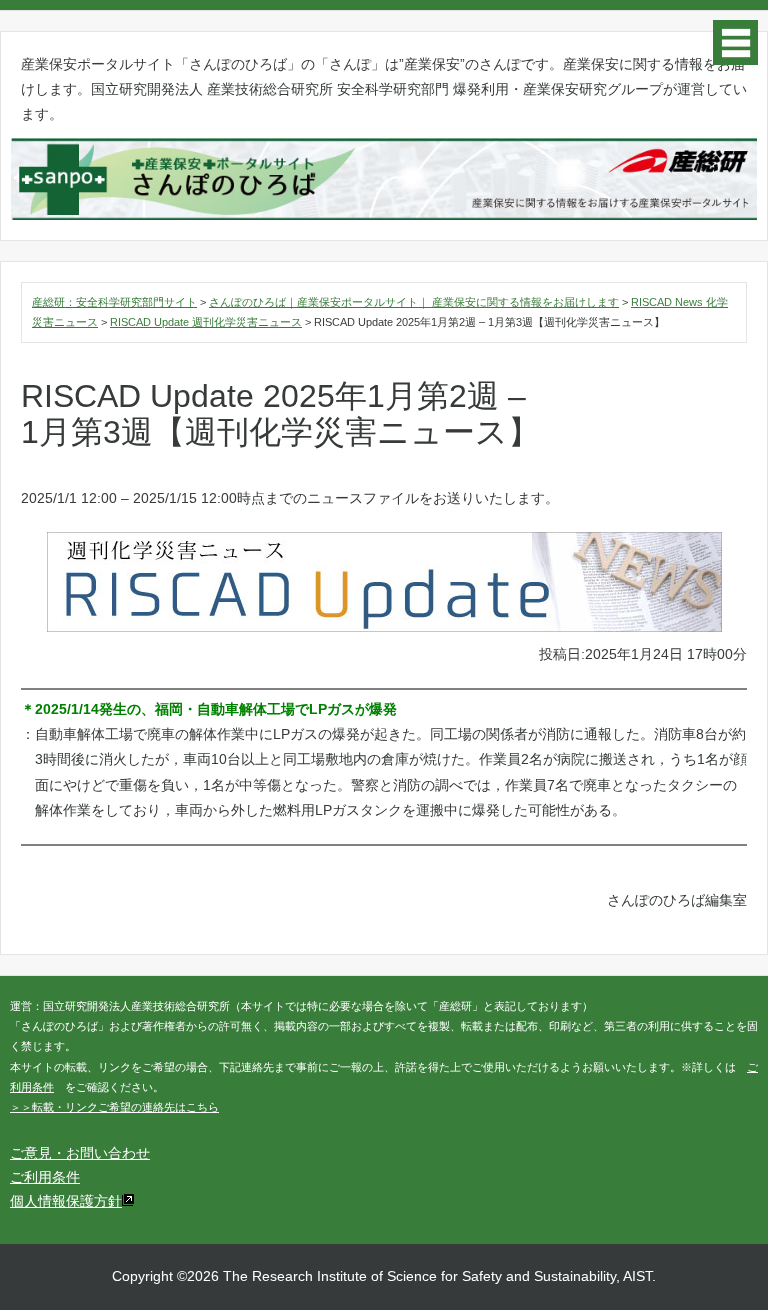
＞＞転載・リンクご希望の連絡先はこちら (114, 1107)
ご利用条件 (45, 1177)
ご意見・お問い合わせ (80, 1153)
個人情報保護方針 (66, 1201)
